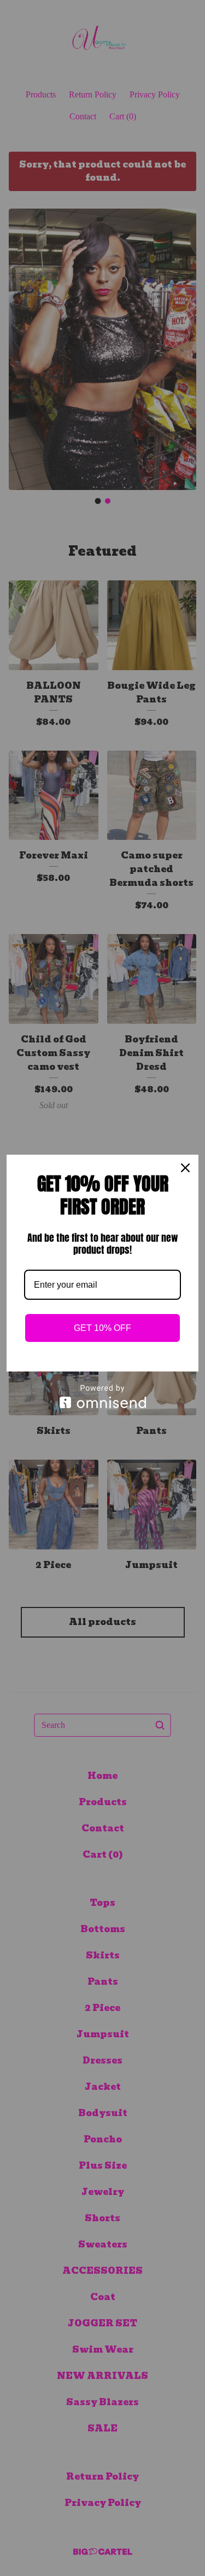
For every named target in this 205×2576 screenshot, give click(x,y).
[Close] (185, 1168)
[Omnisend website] (102, 1396)
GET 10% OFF (102, 1328)
